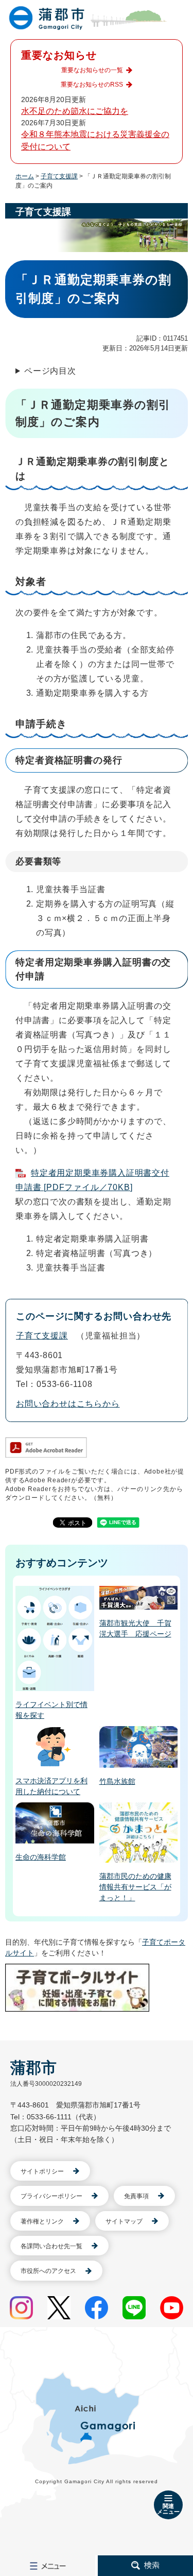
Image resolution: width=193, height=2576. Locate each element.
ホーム (25, 176)
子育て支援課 (59, 176)
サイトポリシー (42, 2171)
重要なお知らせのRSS (92, 85)
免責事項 (136, 2196)
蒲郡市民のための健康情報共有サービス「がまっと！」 (135, 1887)
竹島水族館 (117, 1781)
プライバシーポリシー (51, 2196)
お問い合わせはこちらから (68, 1404)
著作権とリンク (42, 2221)
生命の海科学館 (41, 1857)
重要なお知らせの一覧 (92, 70)
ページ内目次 (50, 371)
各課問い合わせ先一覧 (51, 2246)
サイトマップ (124, 2221)
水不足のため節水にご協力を (75, 111)
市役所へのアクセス (48, 2271)
